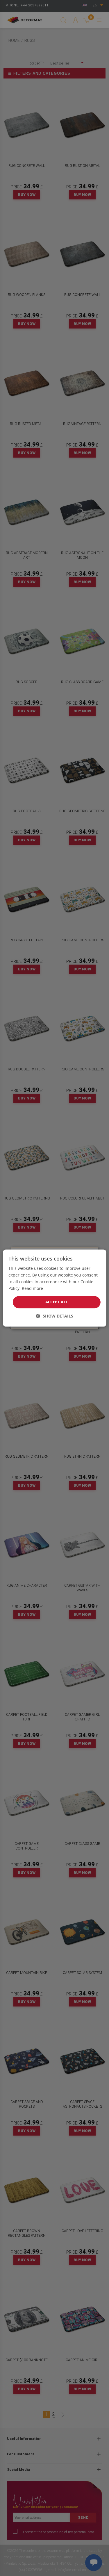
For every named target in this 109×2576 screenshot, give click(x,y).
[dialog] (54, 1288)
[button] (54, 1316)
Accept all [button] (57, 1302)
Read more (32, 1288)
